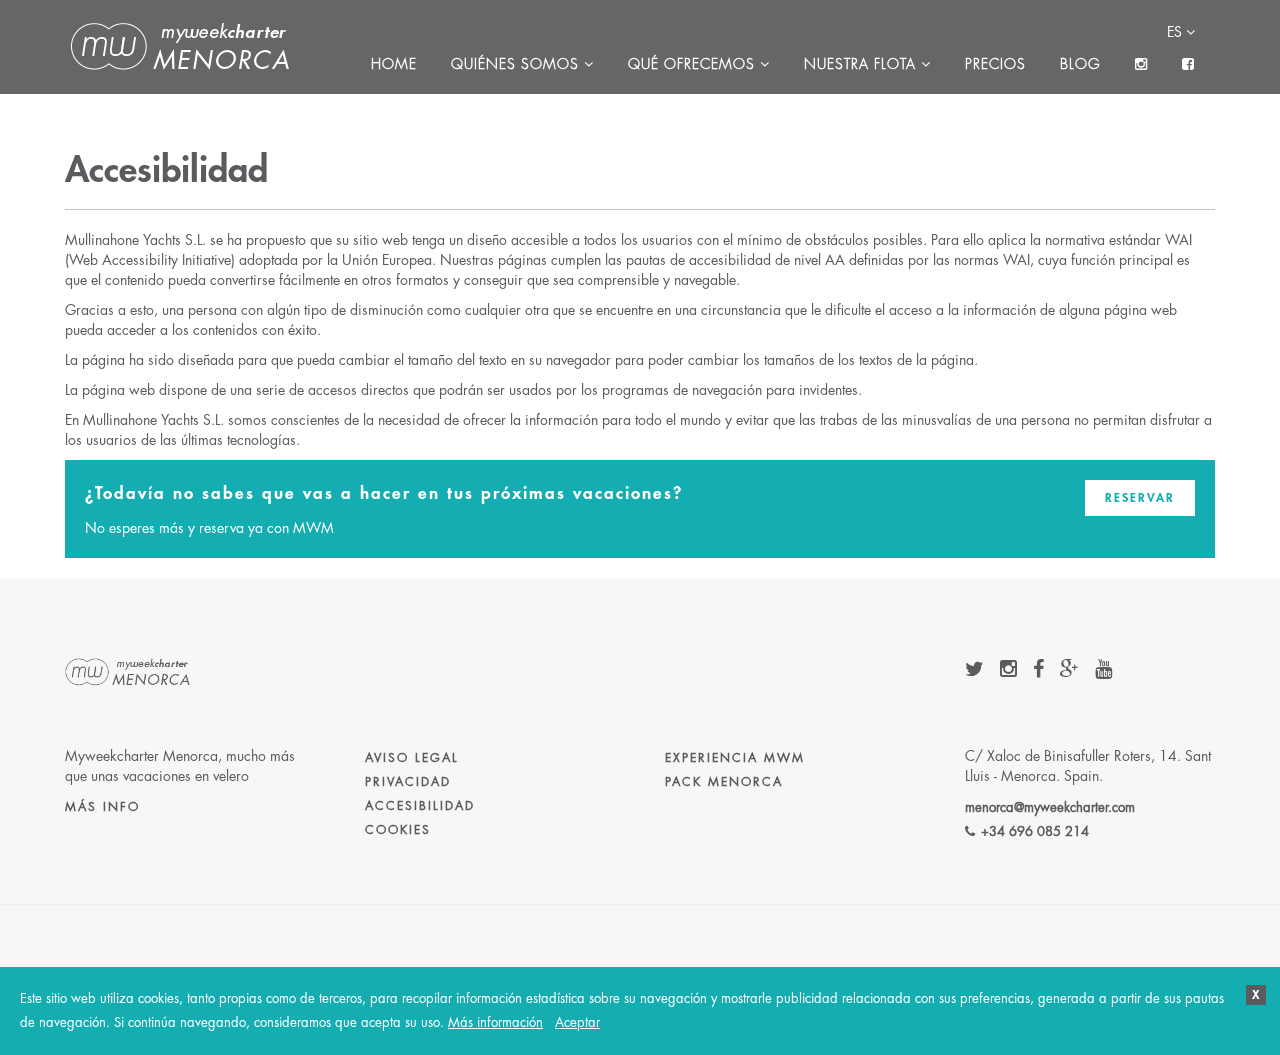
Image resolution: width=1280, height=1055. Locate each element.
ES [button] (1176, 32)
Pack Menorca (724, 782)
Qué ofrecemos (694, 64)
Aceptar (577, 1022)
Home (394, 64)
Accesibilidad (420, 806)
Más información (495, 1022)
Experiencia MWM (735, 758)
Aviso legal (412, 758)
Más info (102, 807)
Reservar (1140, 498)
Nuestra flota (862, 64)
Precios (995, 64)
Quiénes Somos (517, 64)
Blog (1080, 64)
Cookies (398, 830)
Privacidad (408, 782)
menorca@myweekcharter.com (1050, 807)
